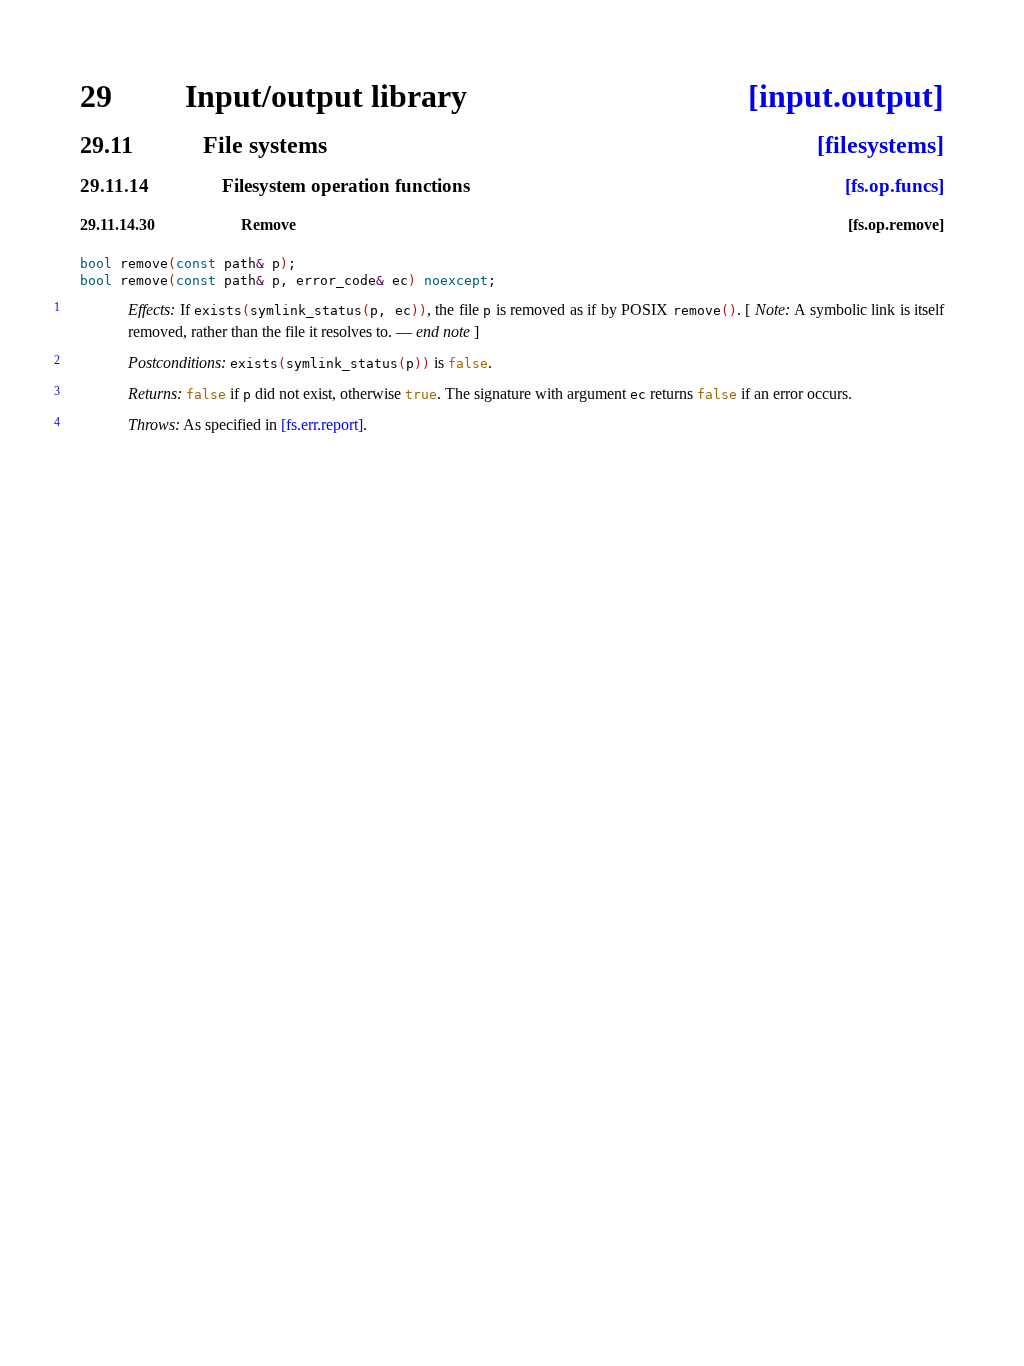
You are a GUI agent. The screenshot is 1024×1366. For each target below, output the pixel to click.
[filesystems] (880, 145)
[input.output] (846, 96)
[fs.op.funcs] (894, 186)
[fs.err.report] (322, 424)
